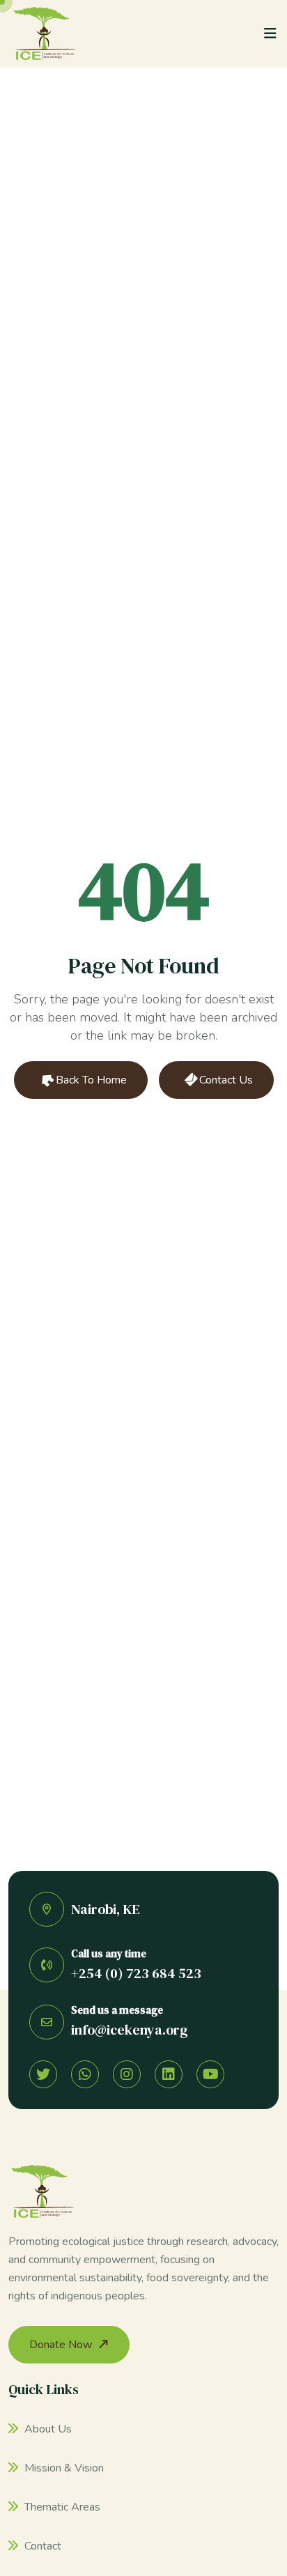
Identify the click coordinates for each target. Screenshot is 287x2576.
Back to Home (90, 1080)
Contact (41, 2546)
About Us (47, 2429)
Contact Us (225, 1080)
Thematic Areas (61, 2507)
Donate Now (61, 2345)
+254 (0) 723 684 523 (136, 1973)
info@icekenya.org (130, 2030)
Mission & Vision (63, 2468)
